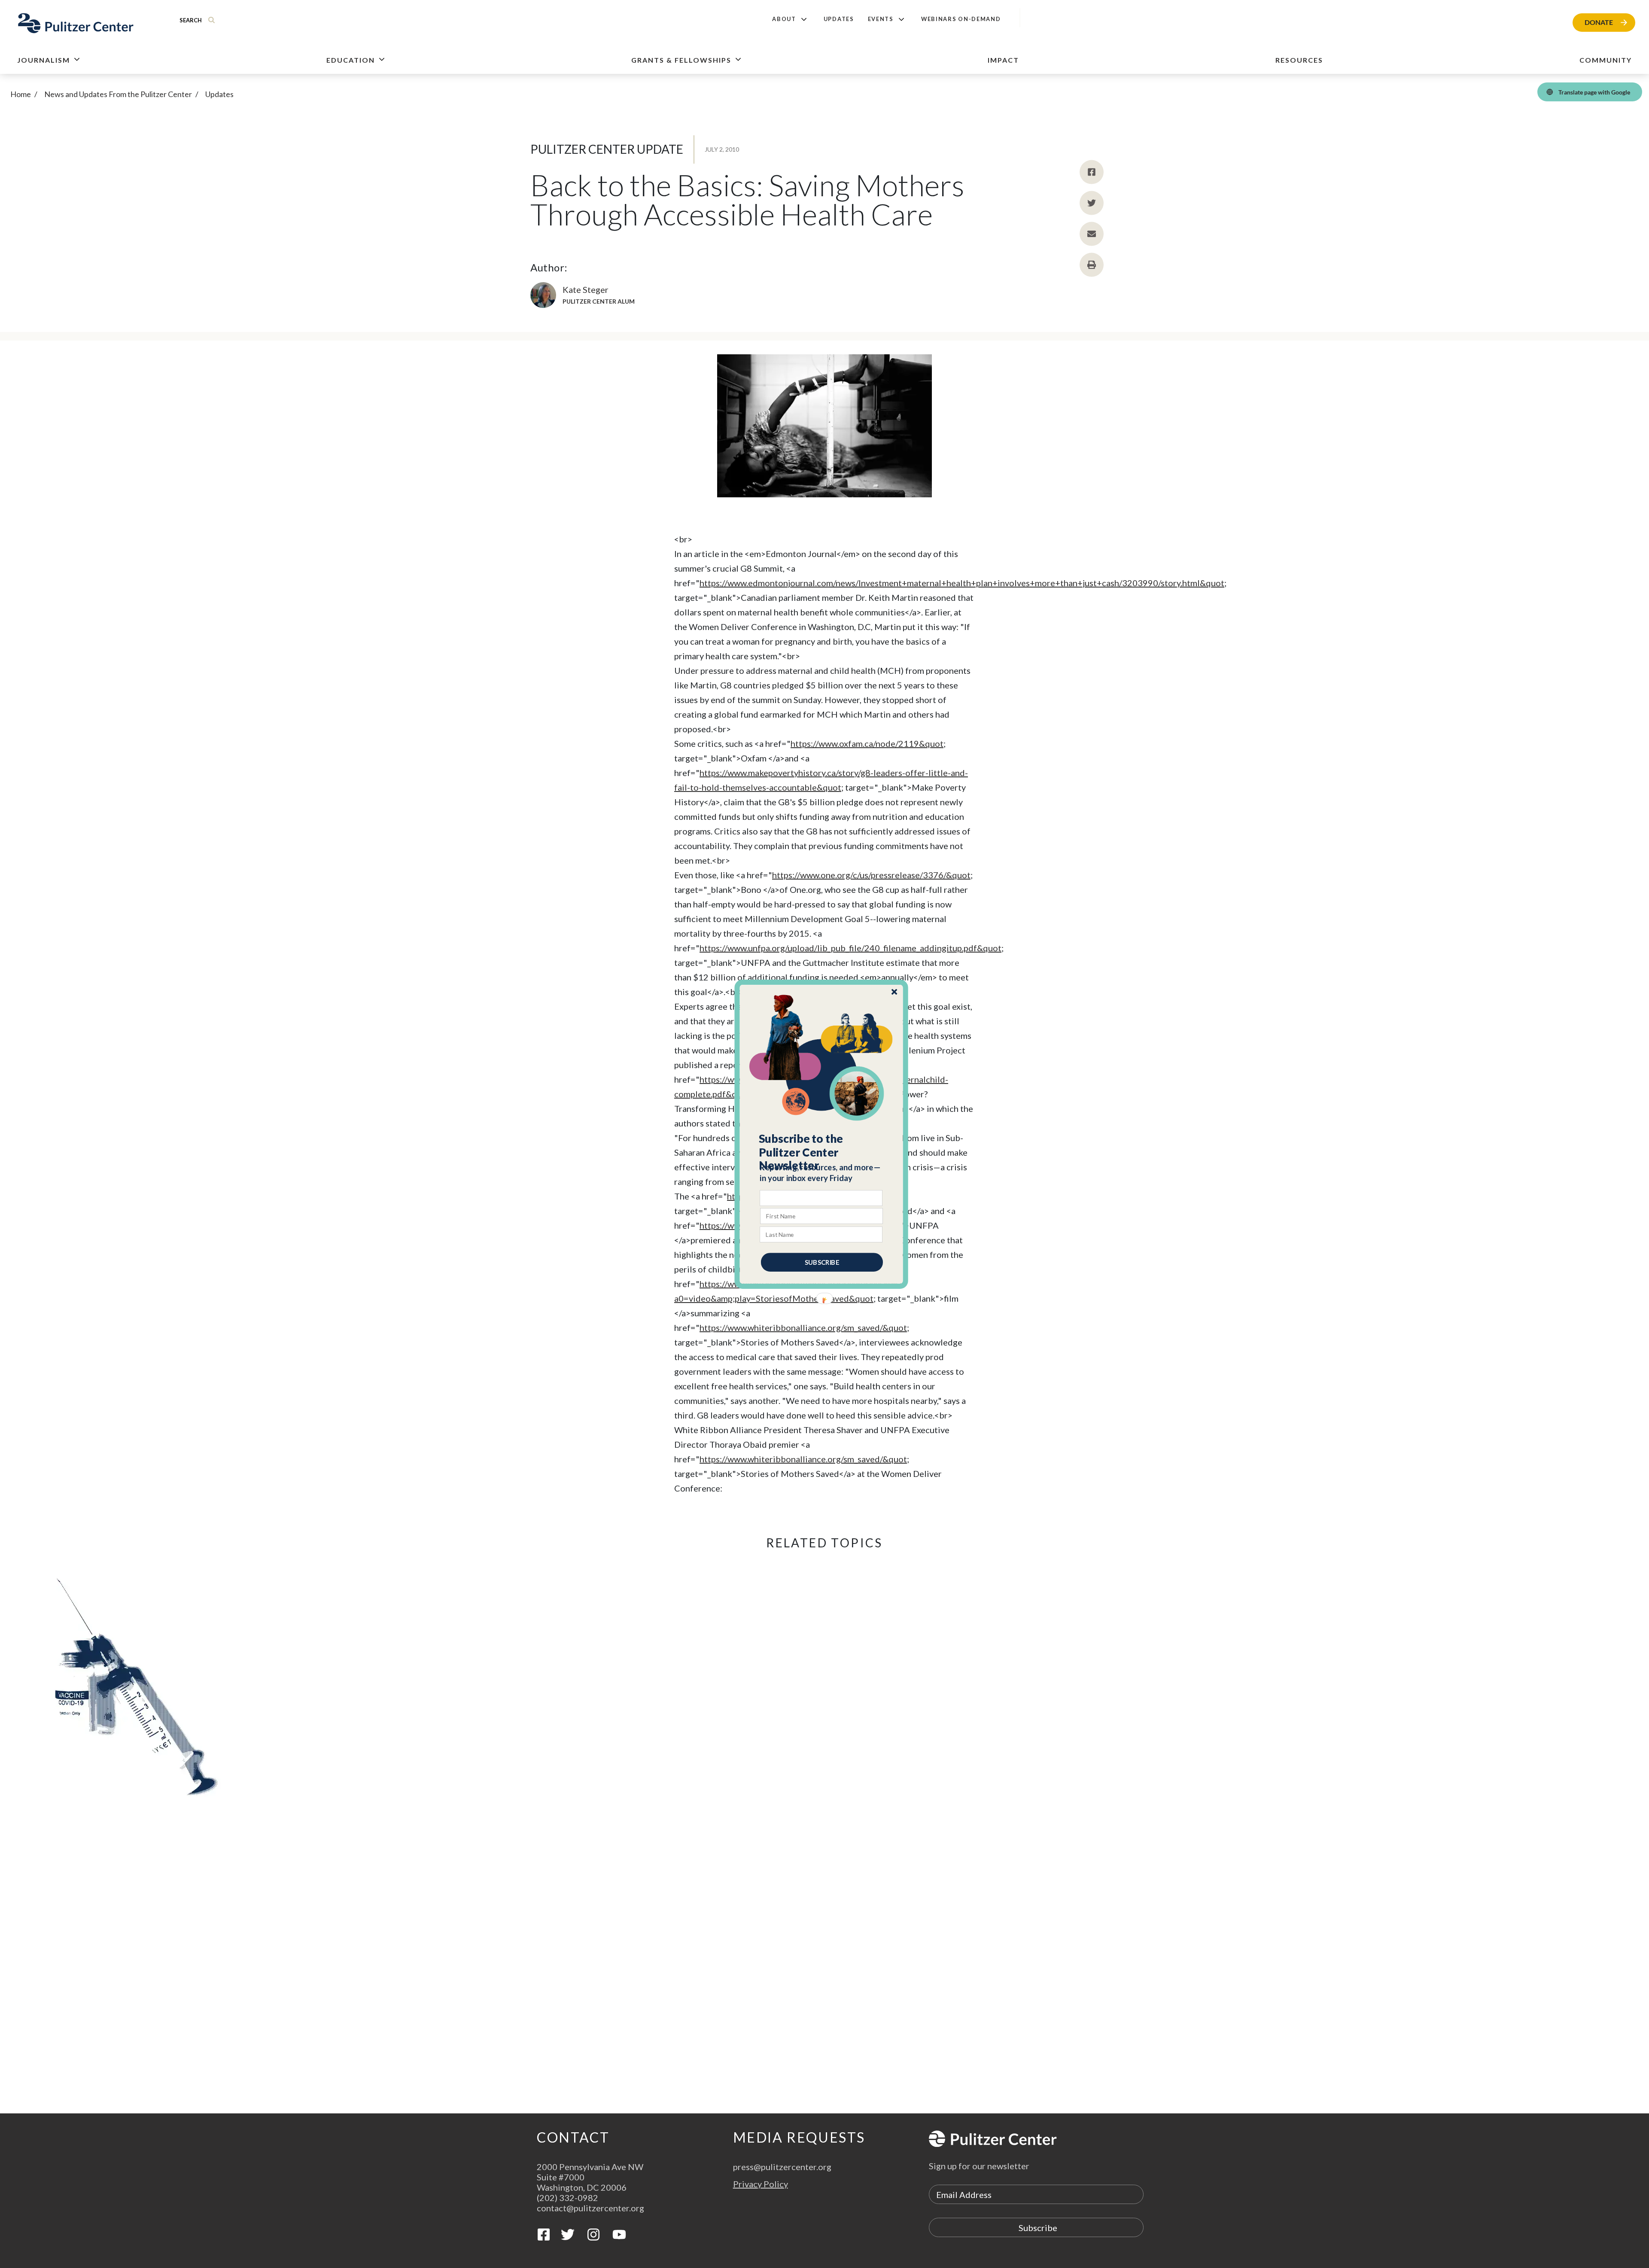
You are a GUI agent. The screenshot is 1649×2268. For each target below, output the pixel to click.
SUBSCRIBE (822, 1262)
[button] (822, 1152)
